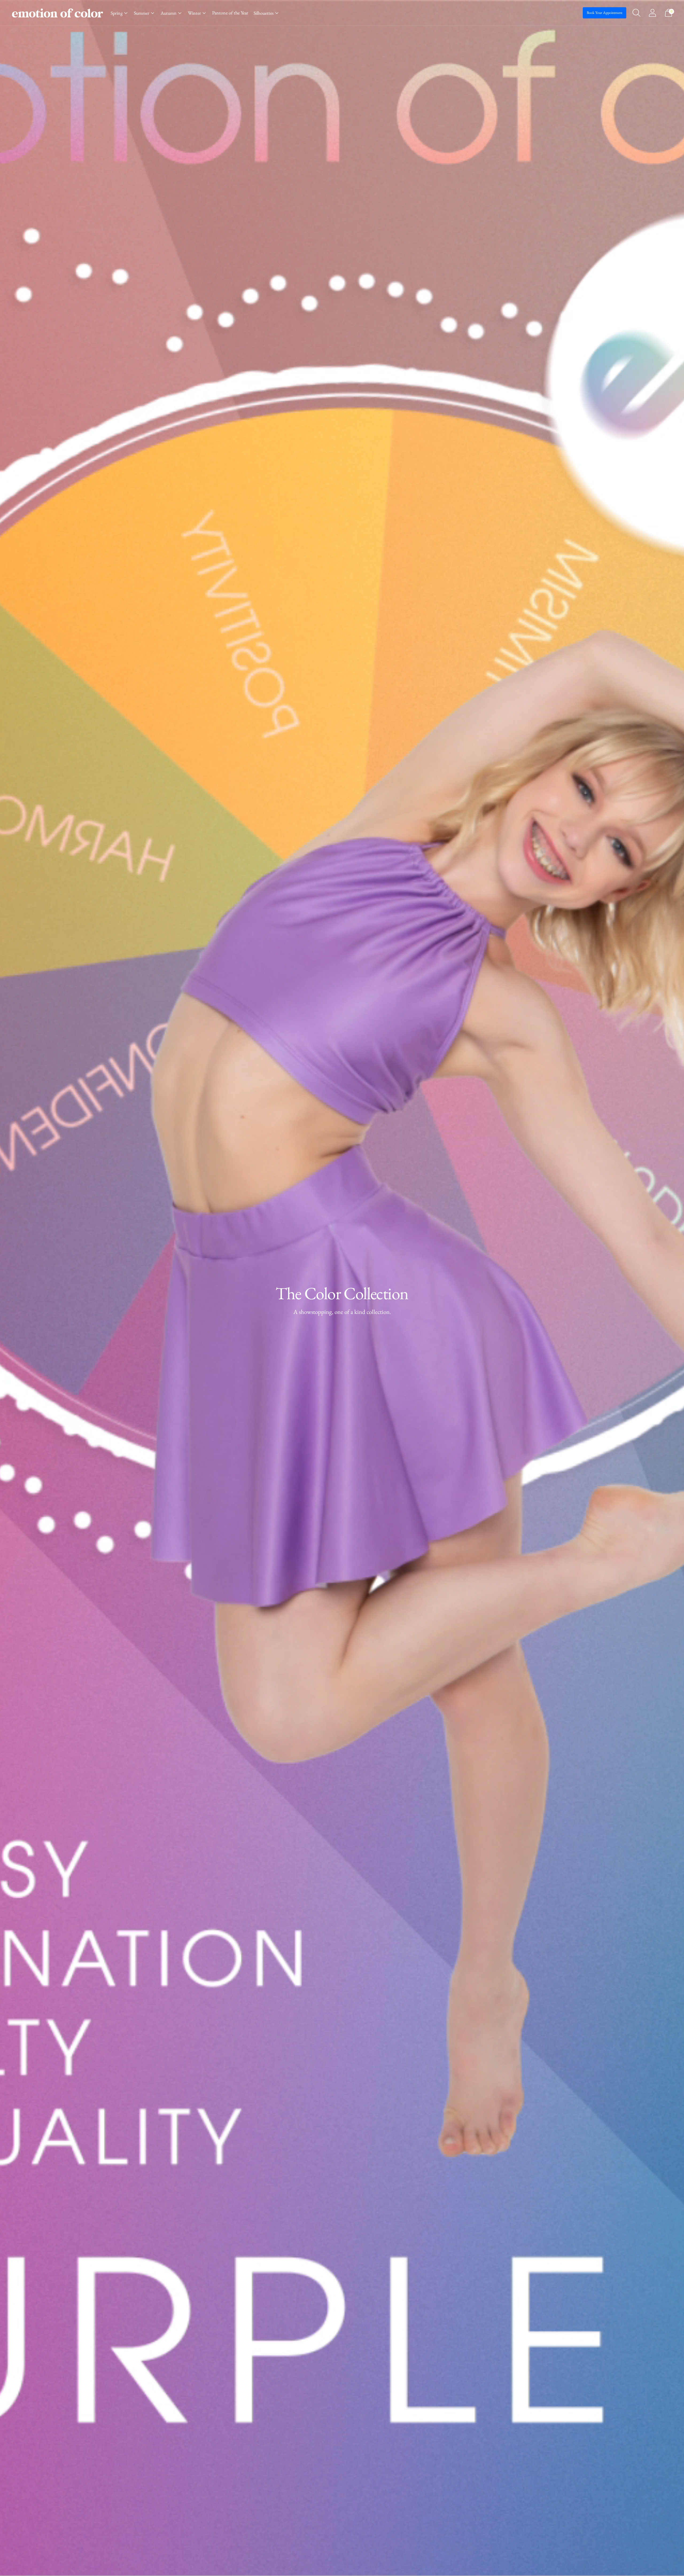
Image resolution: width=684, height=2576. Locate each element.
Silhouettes (264, 13)
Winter (194, 13)
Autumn (169, 13)
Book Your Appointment (605, 13)
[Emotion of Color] (57, 13)
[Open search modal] (636, 13)
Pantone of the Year (230, 13)
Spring (117, 13)
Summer (142, 13)
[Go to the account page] (652, 13)
